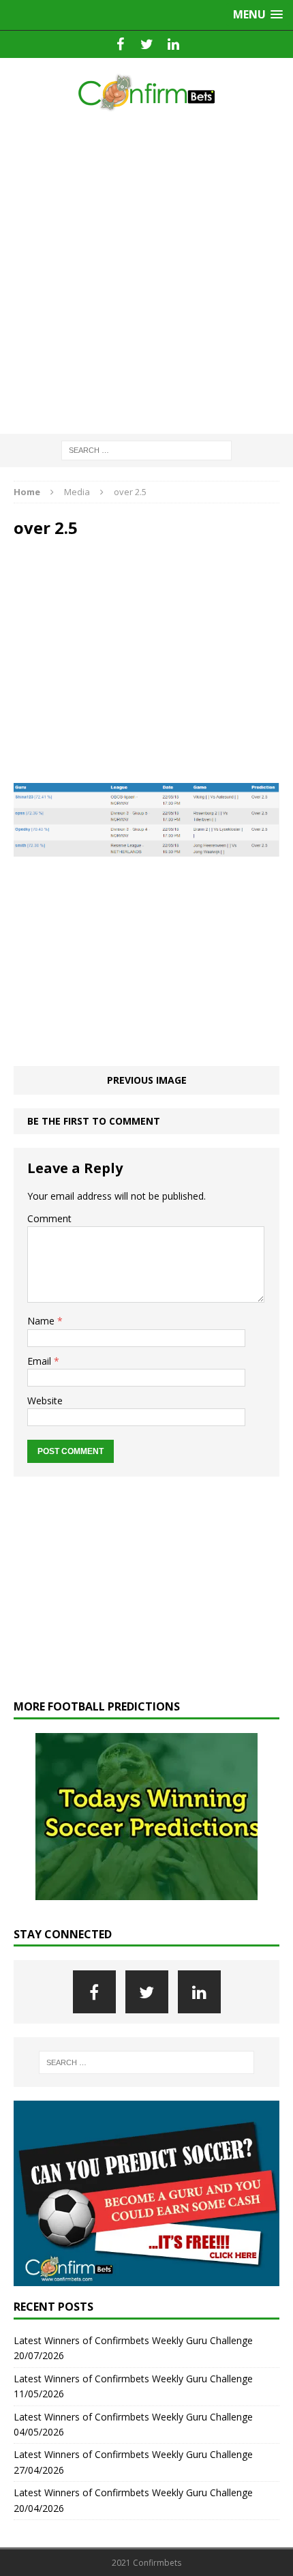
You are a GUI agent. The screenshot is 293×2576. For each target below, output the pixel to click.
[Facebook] (120, 44)
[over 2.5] (146, 849)
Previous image (147, 1080)
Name (42, 1321)
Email (41, 1361)
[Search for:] (146, 449)
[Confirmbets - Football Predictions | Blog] (146, 92)
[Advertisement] (146, 273)
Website (45, 1401)
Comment (49, 1218)
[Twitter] (147, 44)
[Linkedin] (173, 44)
